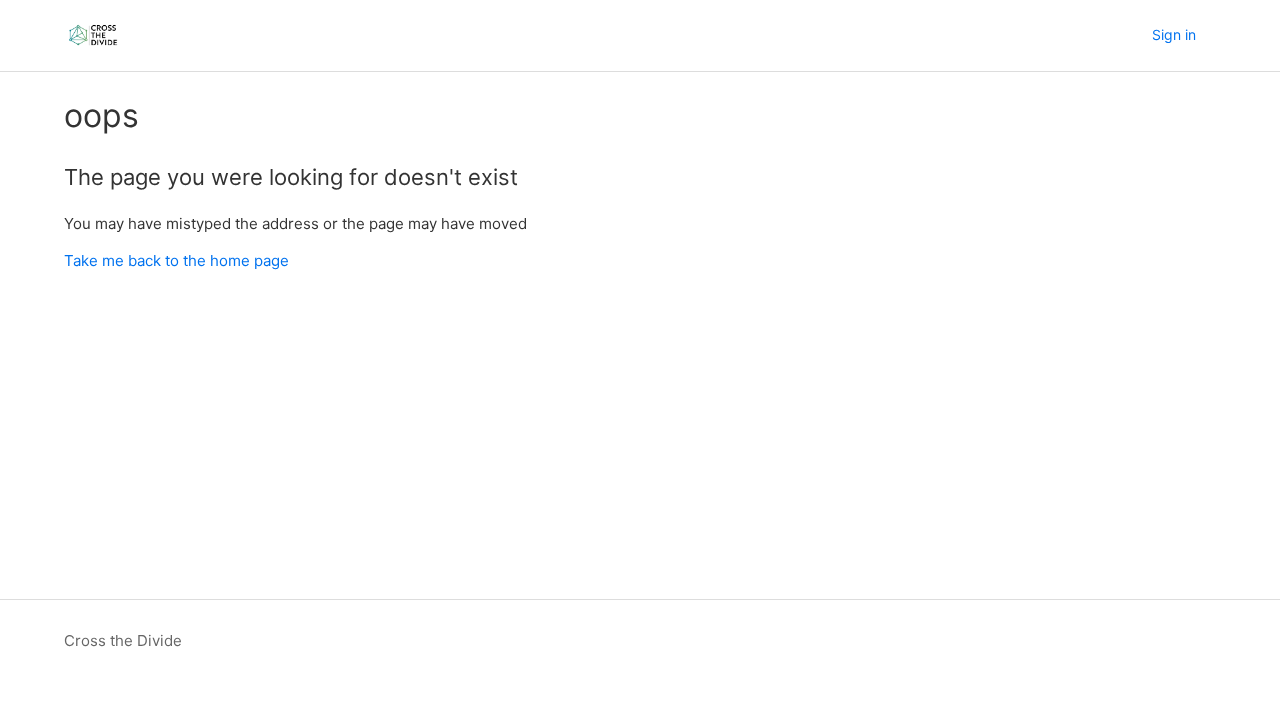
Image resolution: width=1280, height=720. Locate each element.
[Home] (93, 35)
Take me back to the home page (176, 260)
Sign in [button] (1174, 34)
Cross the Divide (123, 640)
